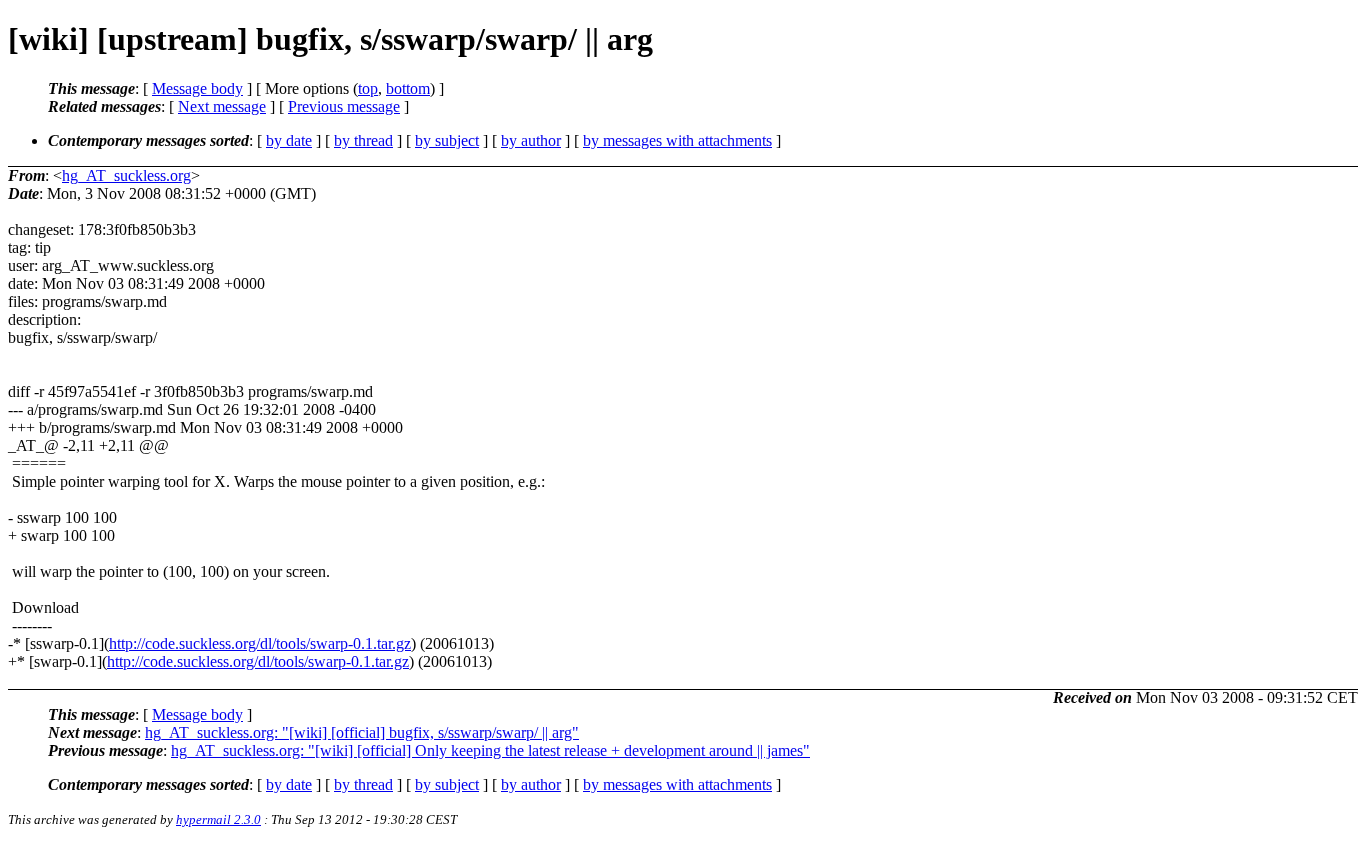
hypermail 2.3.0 (218, 819)
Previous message (344, 106)
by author (531, 140)
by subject (447, 140)
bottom (408, 88)
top (368, 88)
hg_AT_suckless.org (126, 175)
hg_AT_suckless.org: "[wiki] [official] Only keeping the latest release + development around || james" (490, 750)
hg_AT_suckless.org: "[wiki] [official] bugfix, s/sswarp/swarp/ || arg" (362, 732)
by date (289, 140)
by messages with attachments (677, 140)
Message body (197, 88)
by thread (363, 140)
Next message (222, 106)
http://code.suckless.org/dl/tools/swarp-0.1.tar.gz (260, 643)
